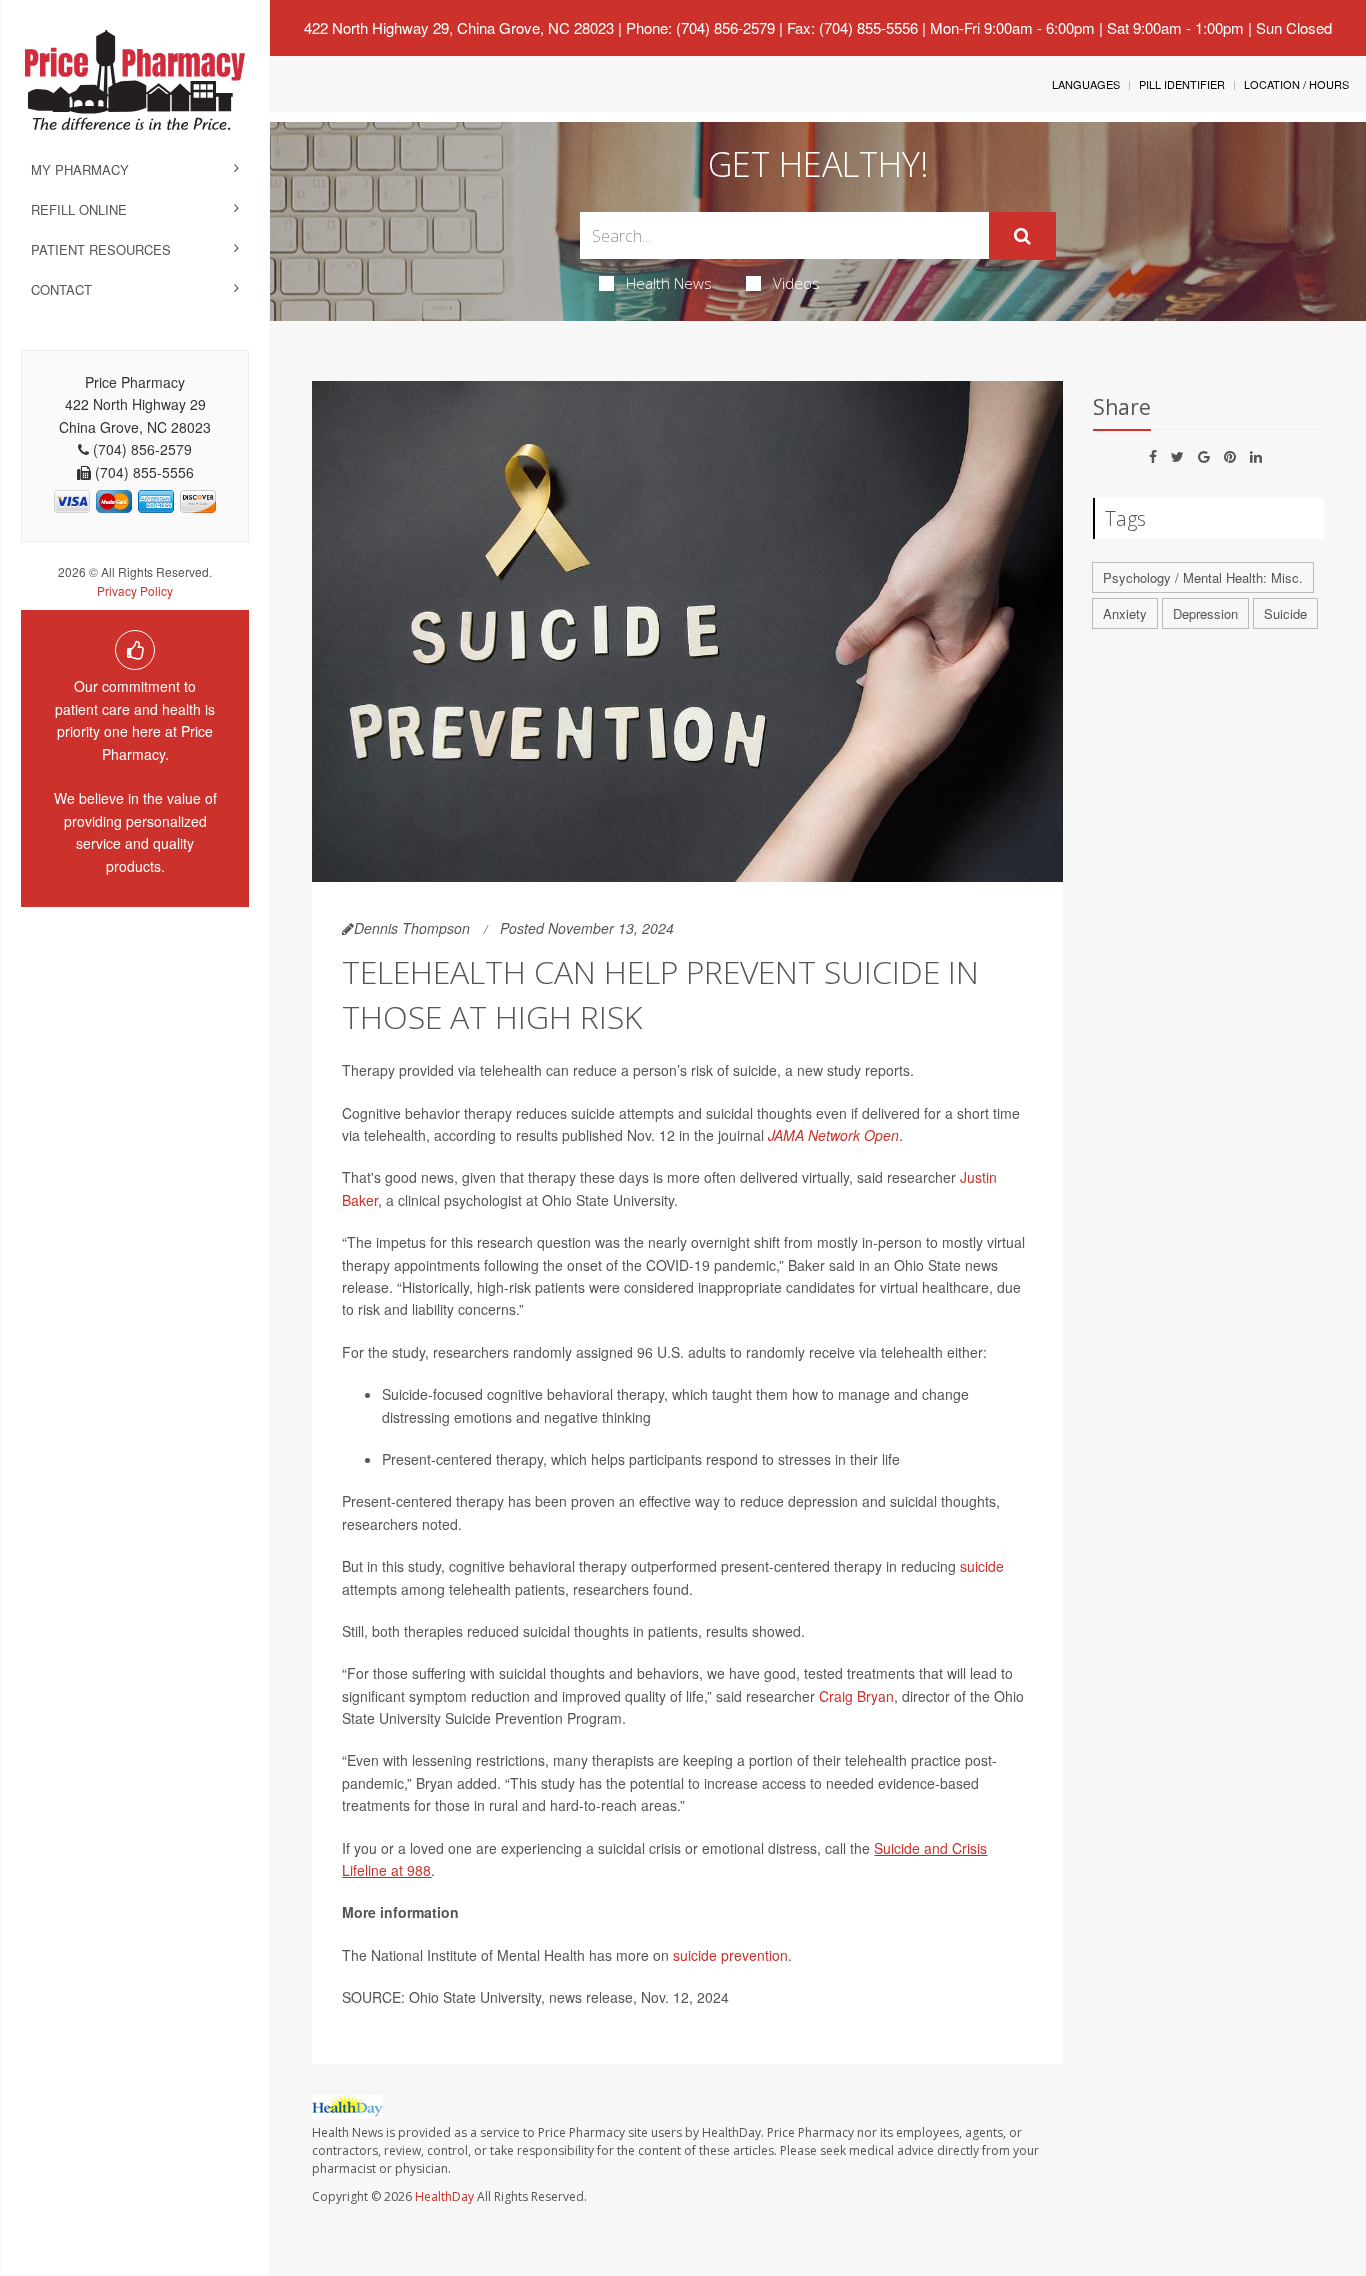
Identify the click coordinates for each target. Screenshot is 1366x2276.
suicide (982, 1566)
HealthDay (444, 2196)
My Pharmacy (80, 169)
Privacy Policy (135, 590)
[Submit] (1022, 236)
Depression (1205, 613)
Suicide (1285, 613)
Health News (669, 283)
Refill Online (79, 209)
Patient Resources (101, 249)
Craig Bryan (856, 1696)
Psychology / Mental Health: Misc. (1203, 577)
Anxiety (1125, 613)
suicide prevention (730, 1955)
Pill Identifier (1182, 84)
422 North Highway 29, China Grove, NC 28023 (459, 27)
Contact (61, 289)
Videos (796, 283)
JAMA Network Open (833, 1135)
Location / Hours (1296, 84)
